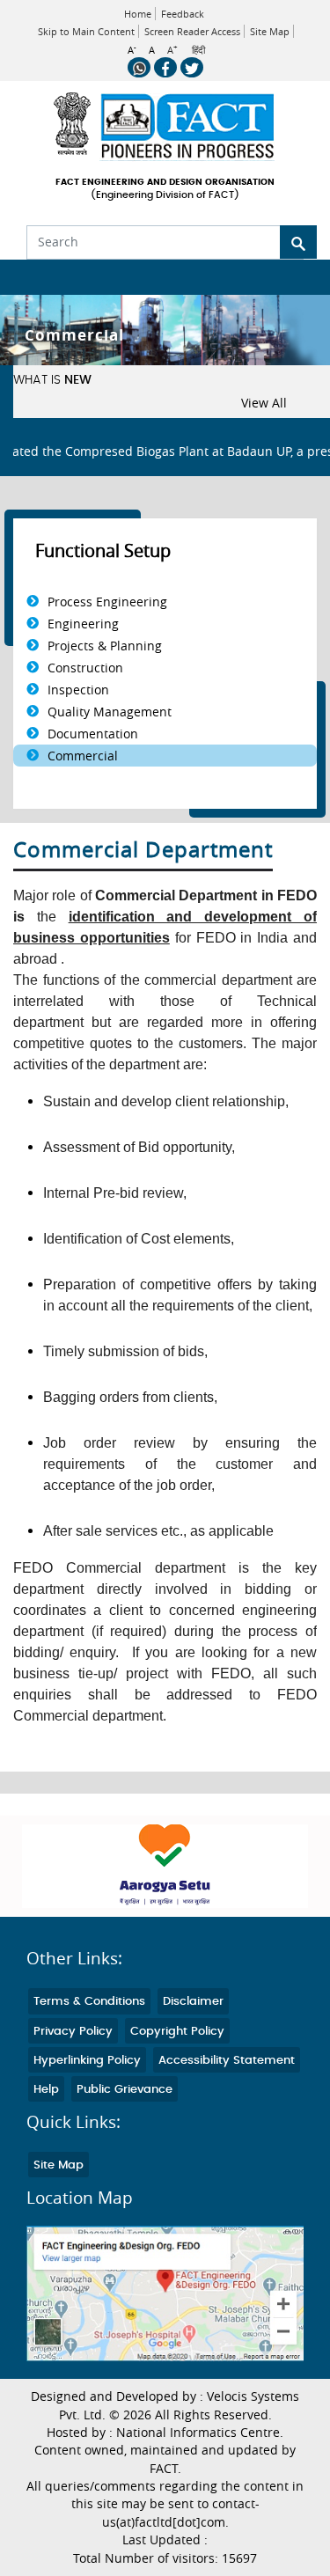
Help (46, 2090)
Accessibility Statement (227, 2061)
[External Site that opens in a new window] (165, 1866)
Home (138, 14)
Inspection (78, 690)
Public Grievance (125, 2090)
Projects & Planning (105, 646)
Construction (85, 668)
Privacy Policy (73, 2032)
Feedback (183, 14)
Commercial (83, 756)
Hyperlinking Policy (87, 2061)
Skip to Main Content (86, 31)
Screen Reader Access (192, 31)
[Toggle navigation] (25, 277)
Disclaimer (193, 2002)
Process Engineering (107, 602)
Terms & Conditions (89, 2002)
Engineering (83, 624)
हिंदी (198, 50)
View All (264, 403)
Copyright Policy (177, 2032)
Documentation (93, 734)
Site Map (270, 31)
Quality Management (110, 712)
